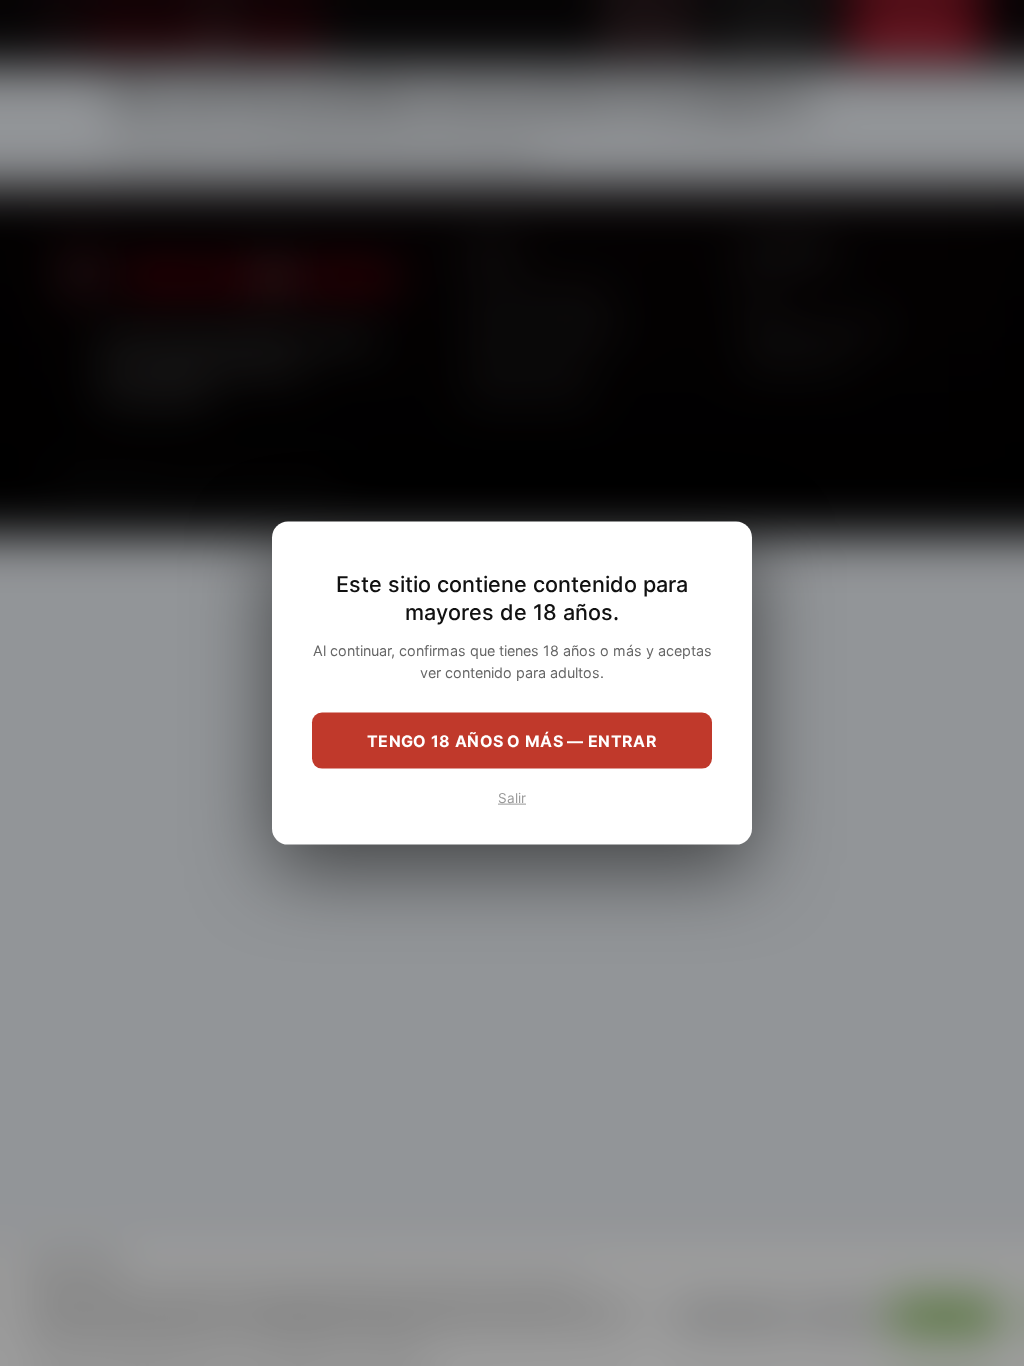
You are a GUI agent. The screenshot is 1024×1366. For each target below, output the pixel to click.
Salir (512, 797)
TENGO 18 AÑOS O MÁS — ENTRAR (512, 740)
